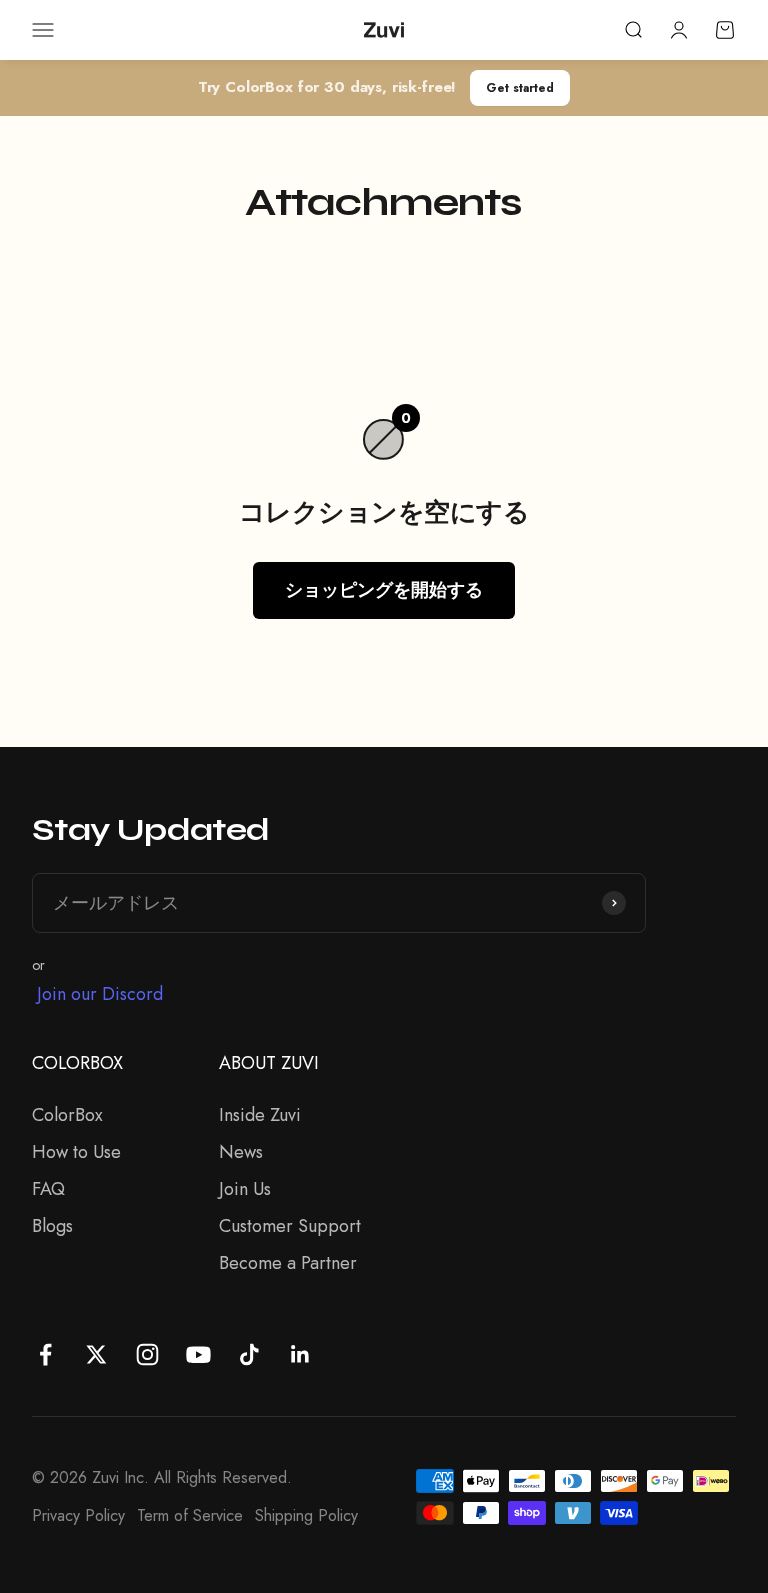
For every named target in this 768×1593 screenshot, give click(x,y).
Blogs (52, 1226)
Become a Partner (288, 1263)
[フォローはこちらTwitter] (96, 1354)
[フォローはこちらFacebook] (45, 1354)
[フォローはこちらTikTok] (249, 1354)
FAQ (48, 1189)
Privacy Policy (78, 1515)
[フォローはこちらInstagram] (147, 1354)
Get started (520, 87)
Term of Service (190, 1515)
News (241, 1152)
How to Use (76, 1152)
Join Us (245, 1189)
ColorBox (67, 1115)
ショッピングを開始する (384, 590)
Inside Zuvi (260, 1115)
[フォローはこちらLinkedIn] (300, 1354)
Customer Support (290, 1226)
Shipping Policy (306, 1515)
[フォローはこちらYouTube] (198, 1354)
